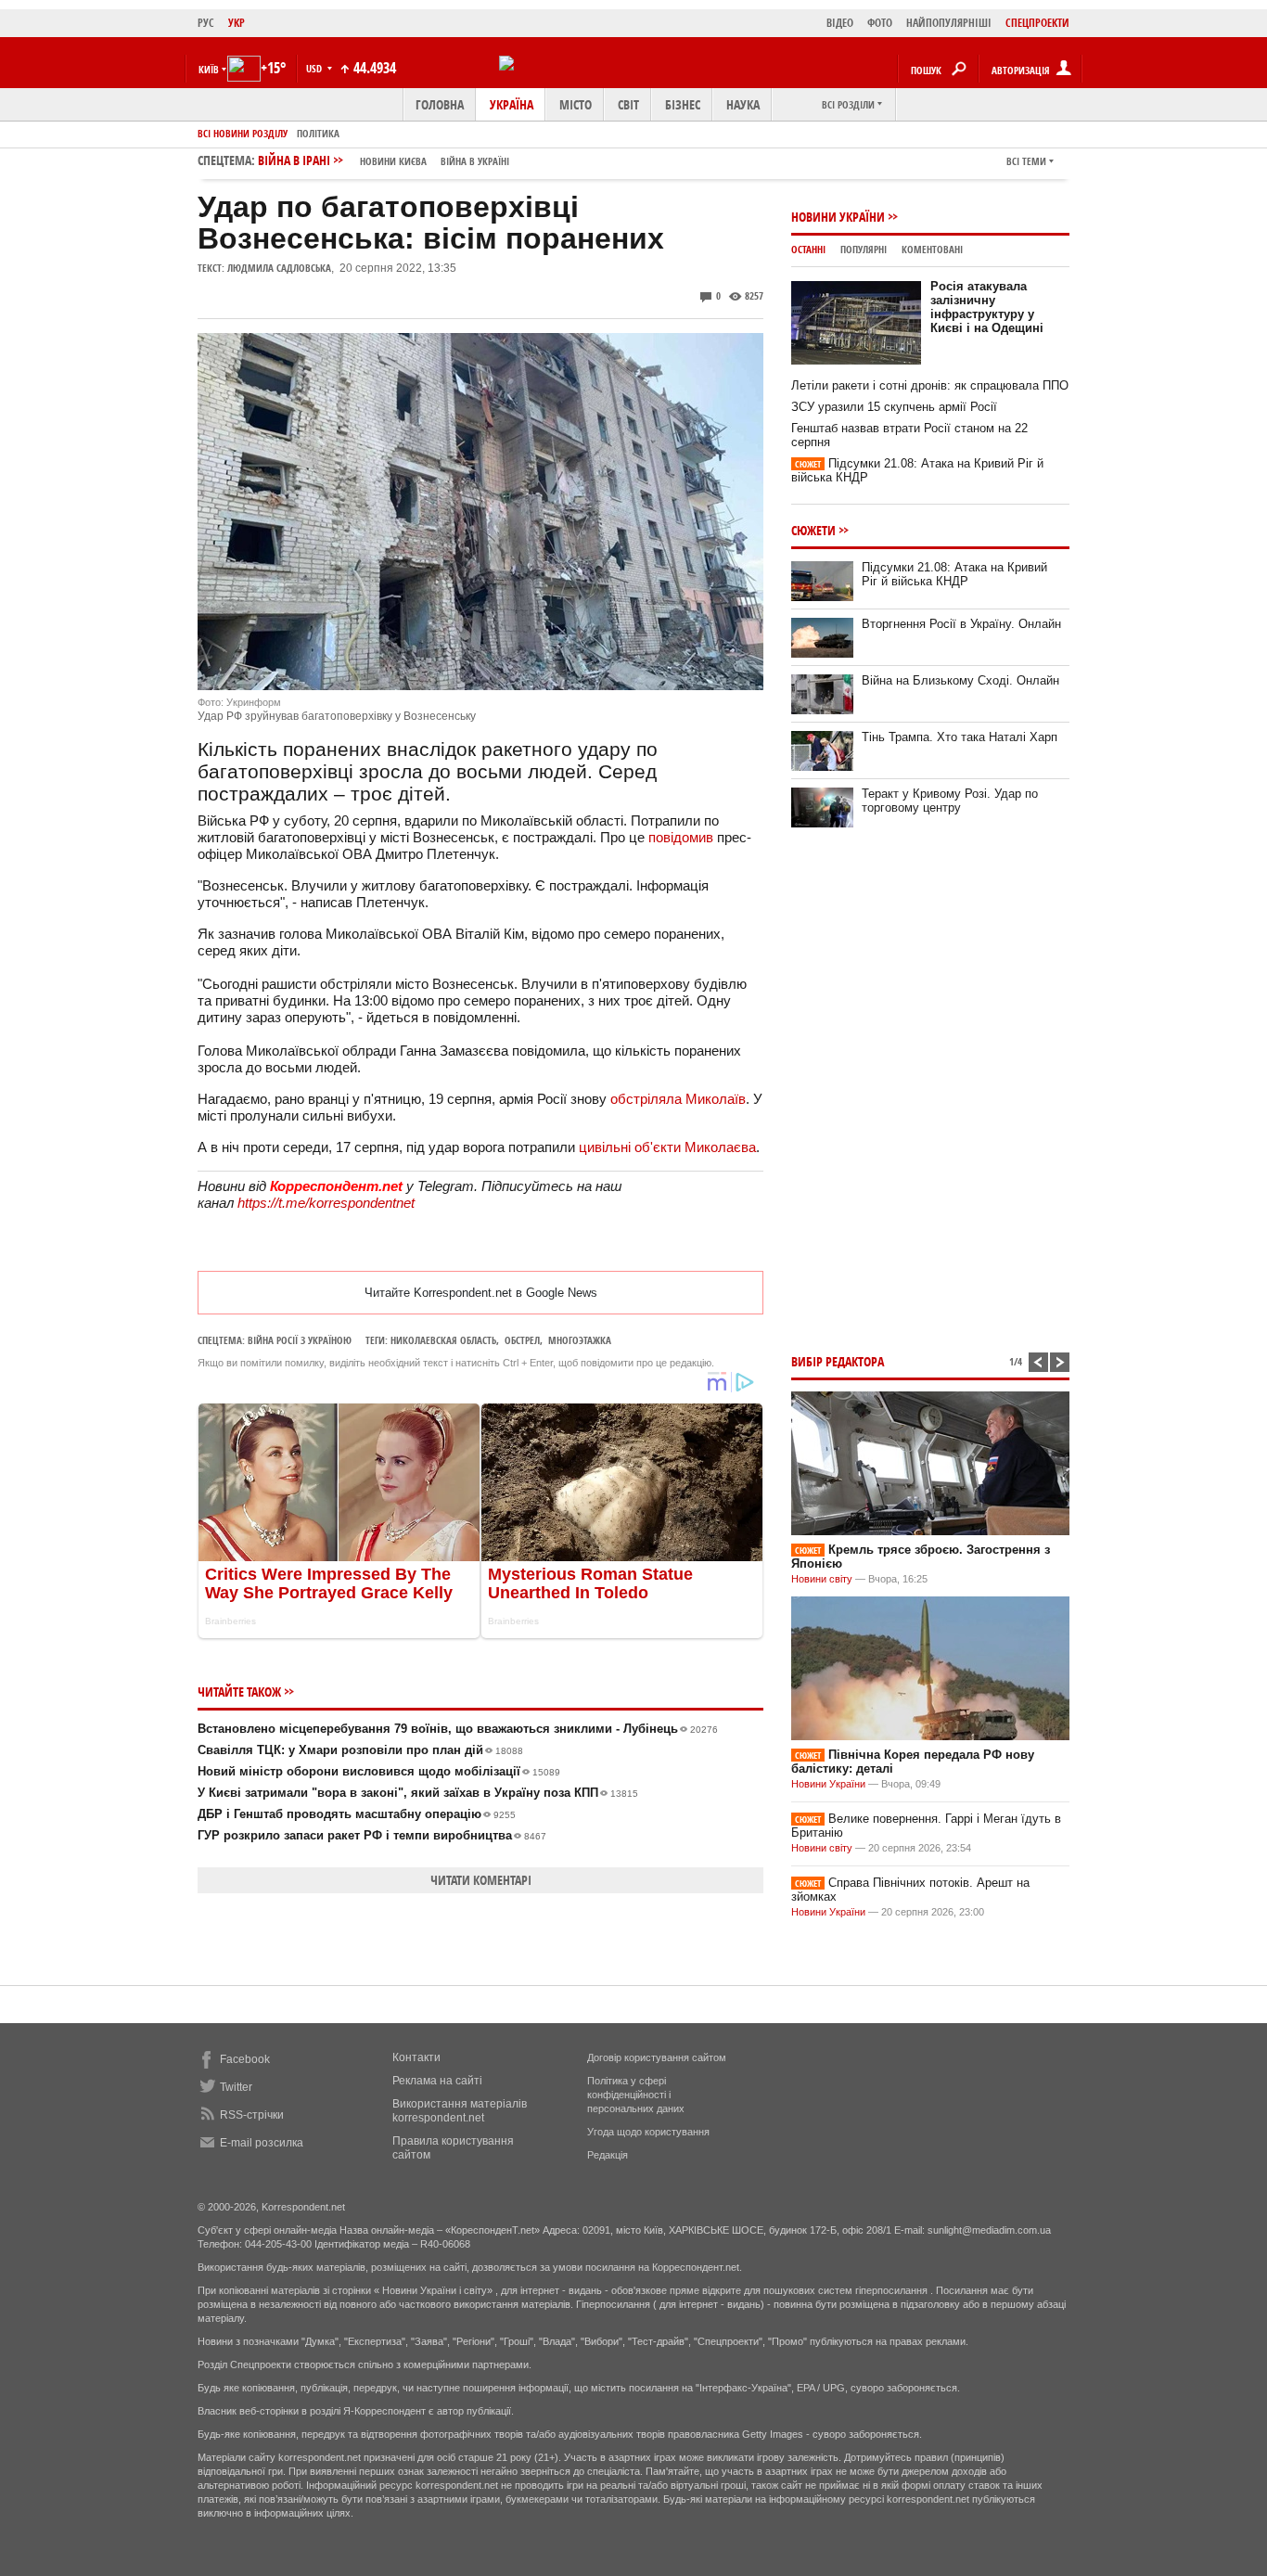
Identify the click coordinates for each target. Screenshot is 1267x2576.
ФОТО (880, 23)
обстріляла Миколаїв (678, 1099)
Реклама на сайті (437, 2081)
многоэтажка (580, 1340)
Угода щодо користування (648, 2132)
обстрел (522, 1340)
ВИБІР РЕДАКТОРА (838, 1361)
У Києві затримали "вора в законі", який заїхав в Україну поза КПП (418, 1793)
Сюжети (813, 530)
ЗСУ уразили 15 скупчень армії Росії (894, 407)
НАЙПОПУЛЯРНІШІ (949, 23)
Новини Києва (393, 161)
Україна (512, 104)
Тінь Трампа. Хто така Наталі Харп (960, 737)
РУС (206, 23)
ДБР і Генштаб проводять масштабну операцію (357, 1814)
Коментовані (932, 249)
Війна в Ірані (384, 160)
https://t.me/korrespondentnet (326, 1203)
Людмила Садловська (279, 268)
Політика (318, 133)
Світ (628, 104)
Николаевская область (443, 1340)
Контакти (416, 2057)
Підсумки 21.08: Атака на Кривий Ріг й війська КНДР (954, 574)
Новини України (838, 217)
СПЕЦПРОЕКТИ (1037, 23)
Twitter (236, 2087)
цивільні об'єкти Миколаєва (667, 1147)
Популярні (864, 249)
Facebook (245, 2059)
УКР (237, 23)
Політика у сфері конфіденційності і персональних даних (636, 2095)
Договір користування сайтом (657, 2057)
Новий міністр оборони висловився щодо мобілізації (379, 1771)
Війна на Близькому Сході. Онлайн (960, 680)
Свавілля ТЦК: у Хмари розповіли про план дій (360, 1750)
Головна (440, 104)
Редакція (608, 2155)
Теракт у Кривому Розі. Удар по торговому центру (950, 801)
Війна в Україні (475, 161)
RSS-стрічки (252, 2115)
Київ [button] (209, 69)
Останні (808, 249)
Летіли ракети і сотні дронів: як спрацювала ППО (930, 385)
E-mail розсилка (262, 2143)
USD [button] (315, 68)
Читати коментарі (481, 1880)
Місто (576, 104)
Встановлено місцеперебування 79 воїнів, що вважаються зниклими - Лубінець (458, 1729)
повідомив (683, 837)
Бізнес (683, 104)
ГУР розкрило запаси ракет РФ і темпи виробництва (372, 1835)
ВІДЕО (840, 23)
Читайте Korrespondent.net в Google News (481, 1293)
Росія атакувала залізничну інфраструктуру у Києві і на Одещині (987, 307)
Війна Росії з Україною (300, 1340)
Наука (743, 104)
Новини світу (822, 1579)
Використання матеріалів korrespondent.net (460, 2111)
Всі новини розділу (243, 133)
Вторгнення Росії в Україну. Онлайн (961, 624)
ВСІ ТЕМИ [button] (1026, 161)
